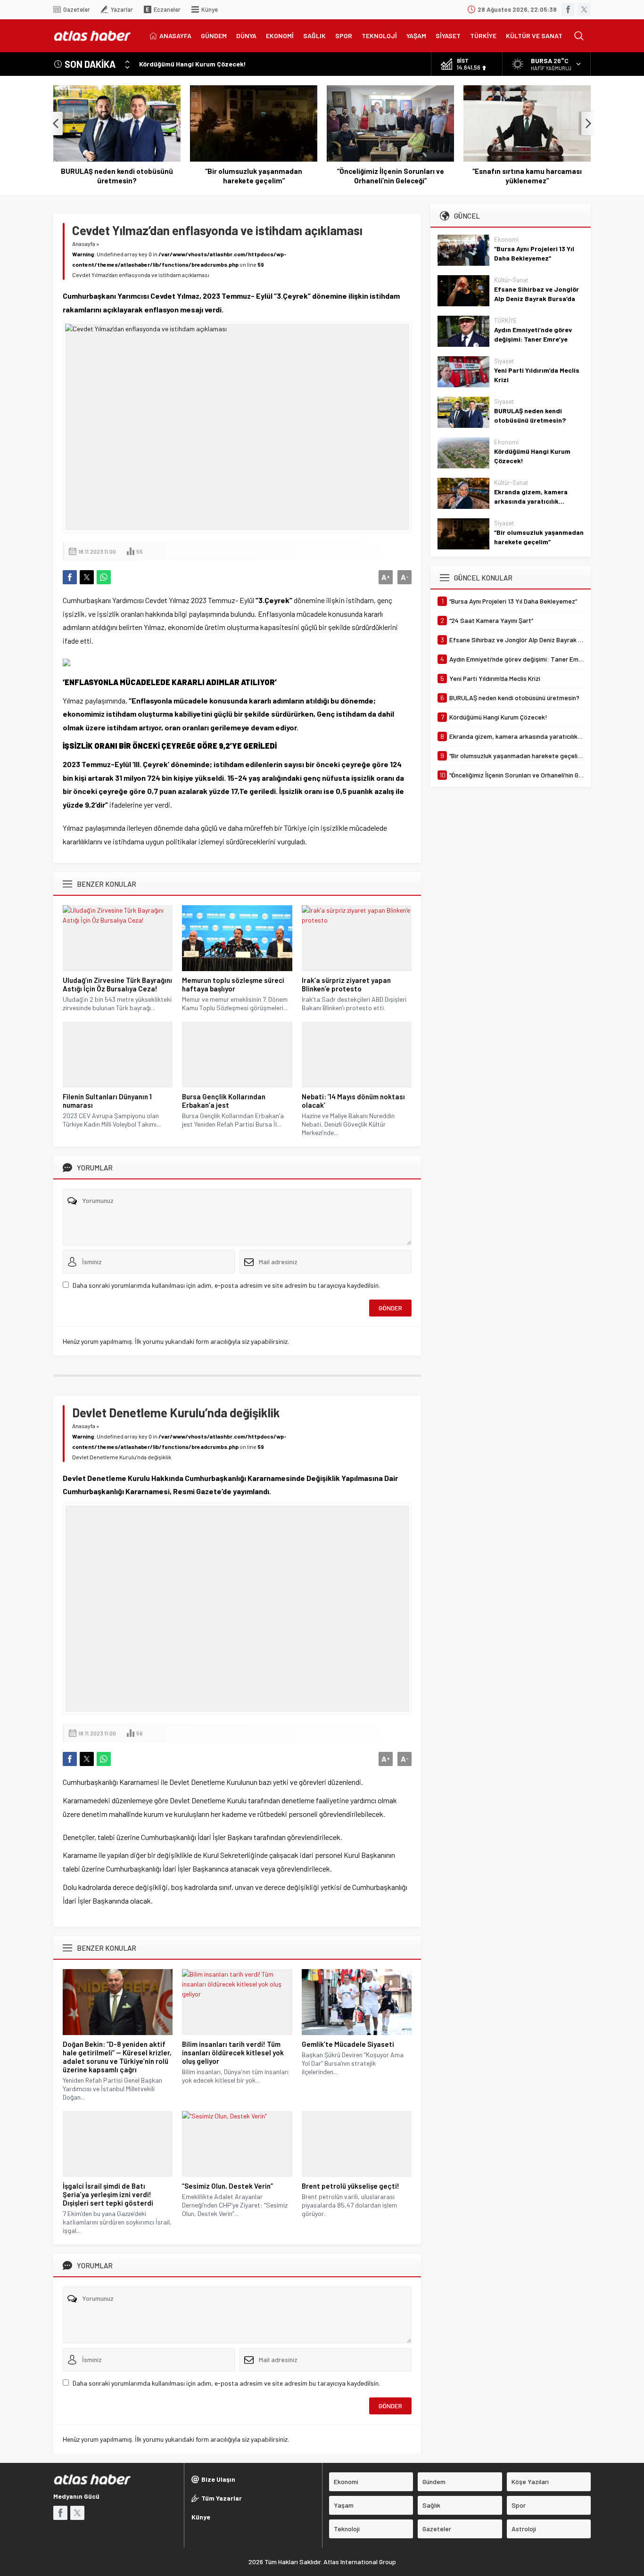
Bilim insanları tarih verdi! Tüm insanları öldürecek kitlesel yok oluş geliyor (233, 2053)
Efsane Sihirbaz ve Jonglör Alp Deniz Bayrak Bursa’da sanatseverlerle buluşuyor (537, 298)
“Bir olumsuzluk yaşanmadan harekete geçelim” (117, 176)
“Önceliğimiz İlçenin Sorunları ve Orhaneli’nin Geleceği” (254, 176)
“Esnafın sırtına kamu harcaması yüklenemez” (390, 176)
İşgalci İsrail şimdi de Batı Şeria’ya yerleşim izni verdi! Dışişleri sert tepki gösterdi (108, 2194)
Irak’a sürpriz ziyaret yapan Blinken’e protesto (346, 984)
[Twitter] (584, 9)
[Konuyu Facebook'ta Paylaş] (70, 577)
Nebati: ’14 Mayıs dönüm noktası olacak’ (353, 1101)
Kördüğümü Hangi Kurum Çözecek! (193, 64)
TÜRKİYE (506, 320)
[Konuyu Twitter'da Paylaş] (87, 577)
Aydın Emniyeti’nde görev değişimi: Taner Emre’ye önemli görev (533, 339)
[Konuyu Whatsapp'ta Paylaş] (104, 577)
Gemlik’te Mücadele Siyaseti (348, 2044)
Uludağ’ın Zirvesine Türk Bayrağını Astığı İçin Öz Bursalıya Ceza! (117, 984)
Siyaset (504, 361)
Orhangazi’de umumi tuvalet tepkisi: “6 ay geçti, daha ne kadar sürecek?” (527, 176)
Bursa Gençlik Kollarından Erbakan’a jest (224, 1101)
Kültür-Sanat (511, 280)
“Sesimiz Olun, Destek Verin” (227, 2186)
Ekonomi (506, 239)
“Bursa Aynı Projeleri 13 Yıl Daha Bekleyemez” (534, 253)
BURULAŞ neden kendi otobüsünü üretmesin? (530, 415)
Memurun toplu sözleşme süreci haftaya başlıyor (233, 984)
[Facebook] (568, 9)
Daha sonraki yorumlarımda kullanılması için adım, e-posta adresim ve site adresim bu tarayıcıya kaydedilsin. (226, 1285)
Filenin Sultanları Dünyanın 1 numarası (107, 1101)
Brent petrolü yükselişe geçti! (351, 2186)
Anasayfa (84, 244)
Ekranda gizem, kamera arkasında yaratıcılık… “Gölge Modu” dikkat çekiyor (538, 501)
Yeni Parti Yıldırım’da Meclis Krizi (537, 375)
